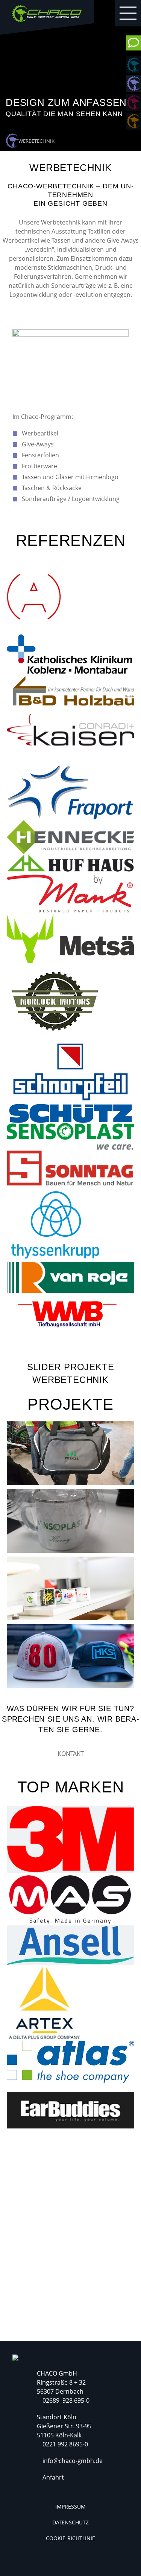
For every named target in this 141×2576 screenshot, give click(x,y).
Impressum (70, 2506)
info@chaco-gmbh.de (73, 2461)
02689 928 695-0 (66, 2400)
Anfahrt (53, 2477)
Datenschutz (70, 2522)
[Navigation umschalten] (128, 13)
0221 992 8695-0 (65, 2444)
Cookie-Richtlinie (70, 2538)
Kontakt (71, 1754)
